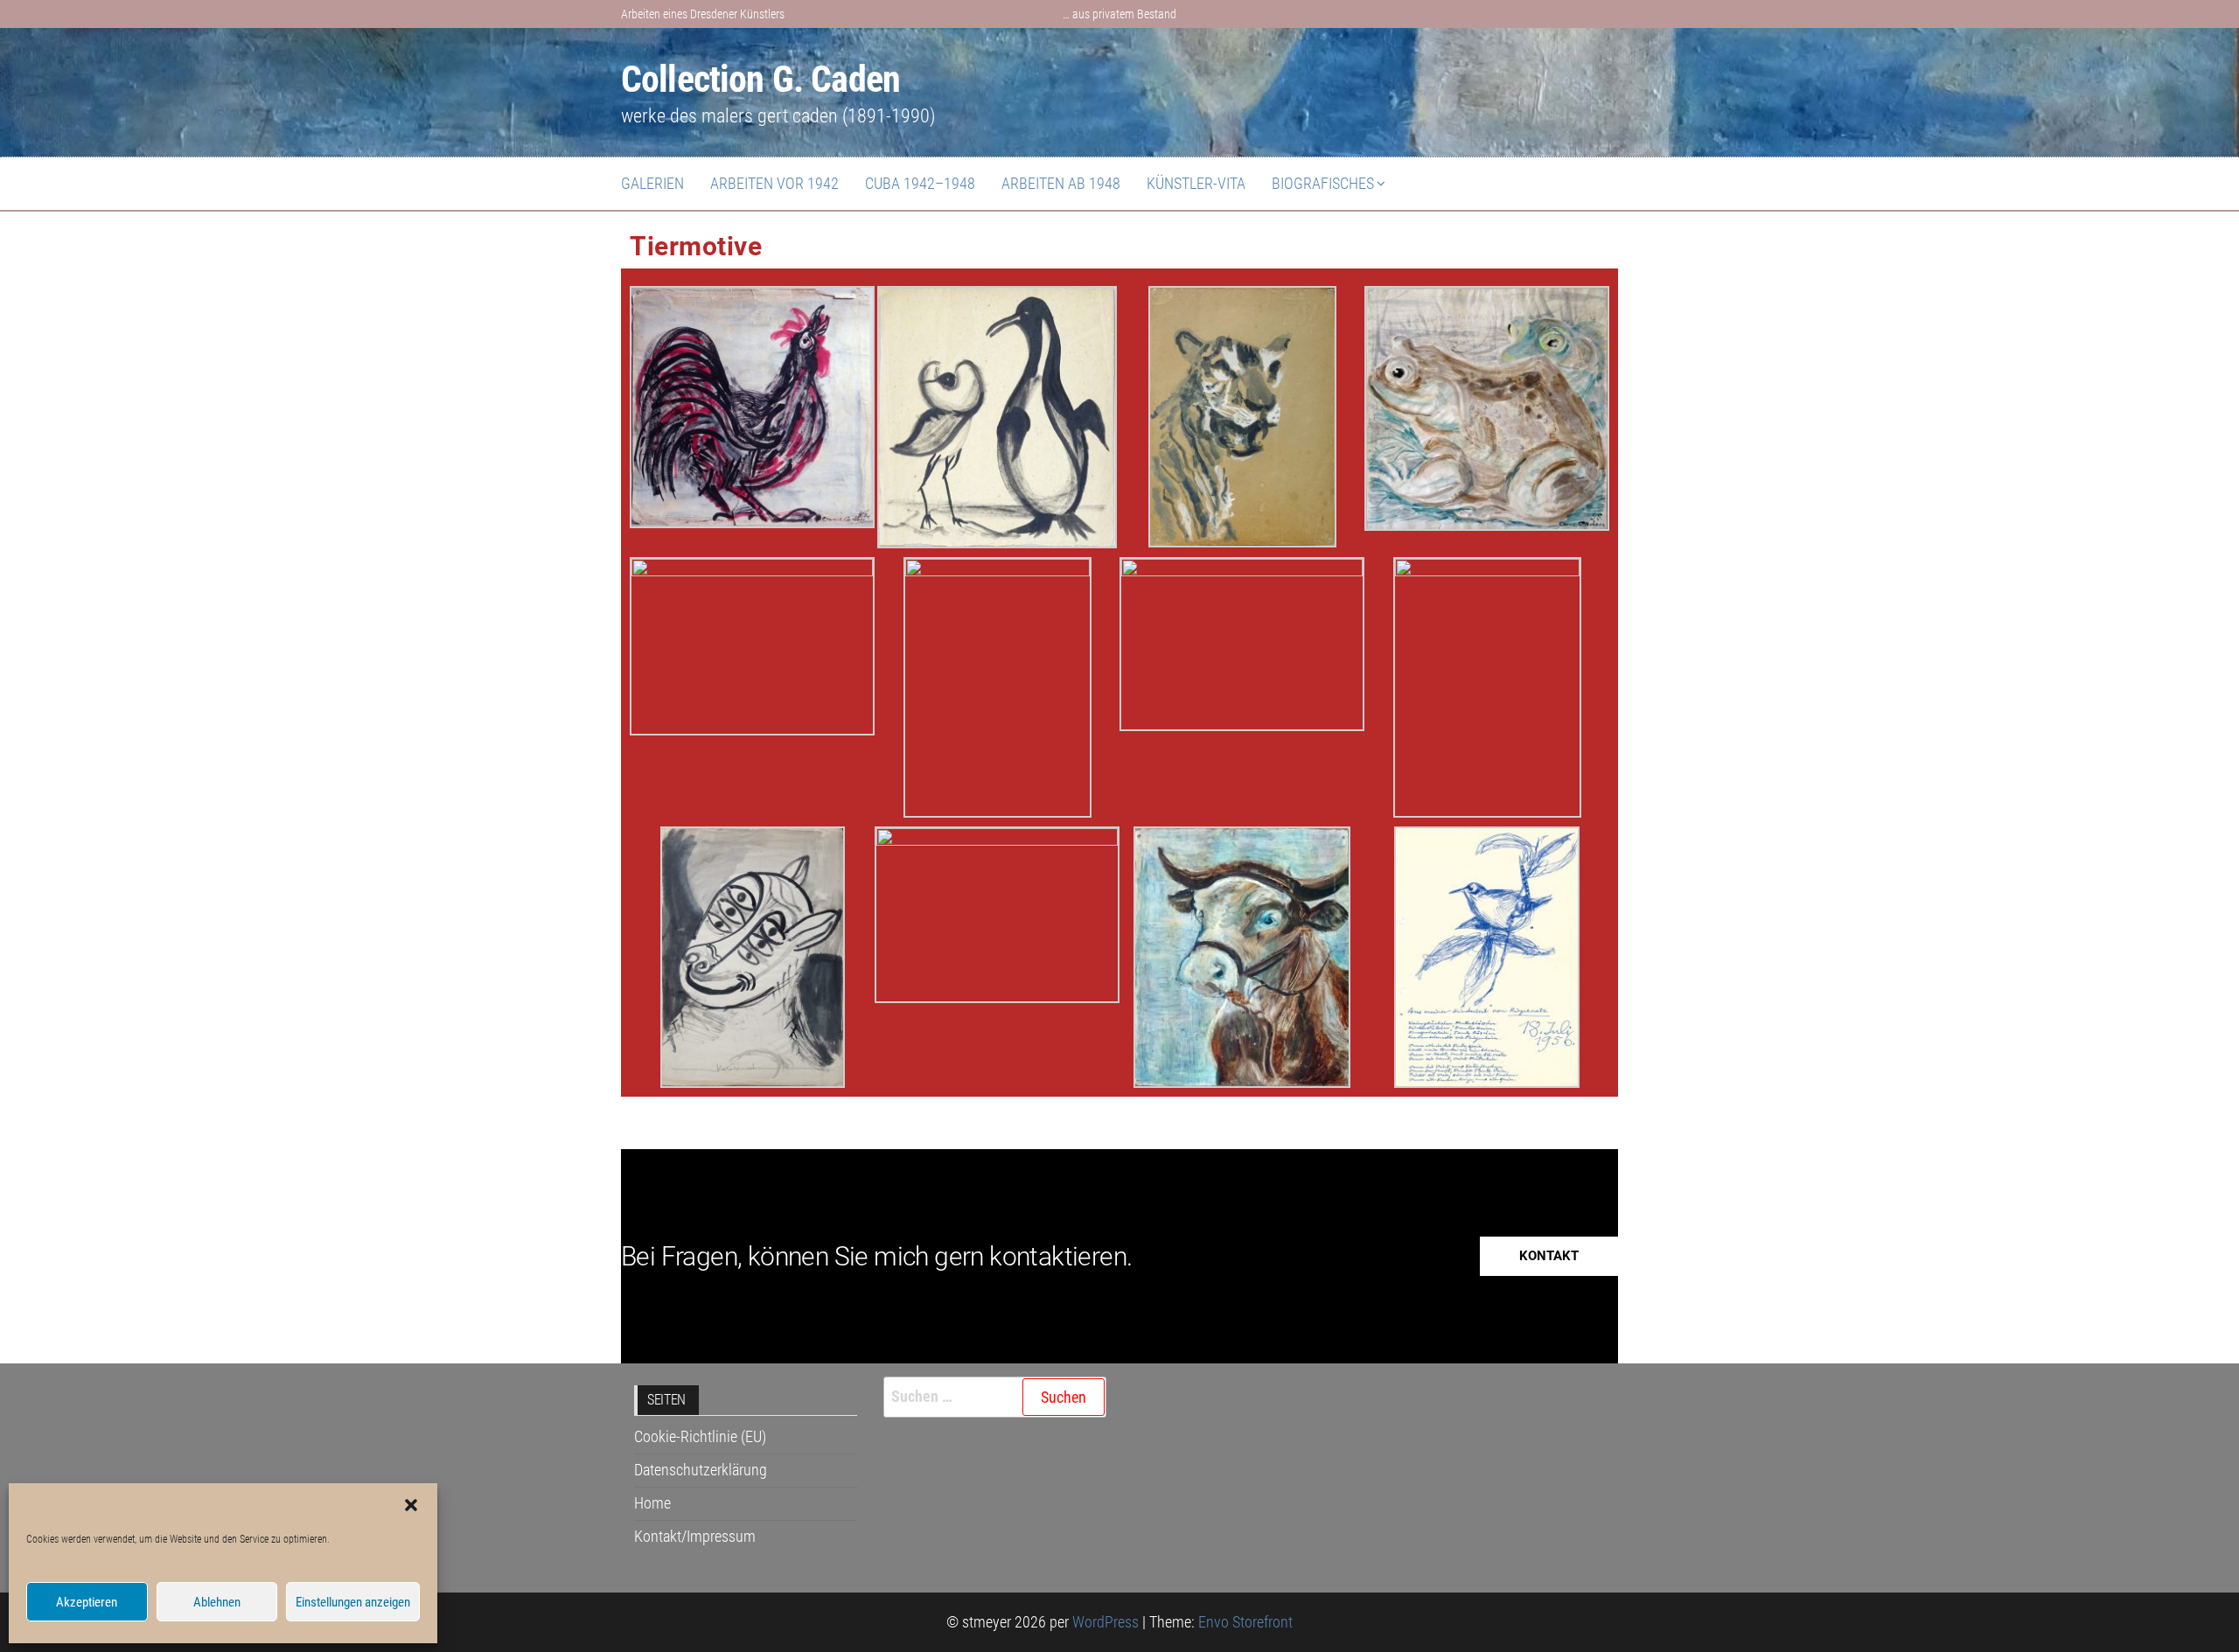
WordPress (1106, 1622)
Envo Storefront (1245, 1622)
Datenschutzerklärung (701, 1470)
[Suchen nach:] (995, 1397)
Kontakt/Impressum (695, 1536)
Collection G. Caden (760, 79)
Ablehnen (217, 1602)
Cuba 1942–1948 (920, 183)
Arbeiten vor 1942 (774, 183)
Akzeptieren (87, 1602)
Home (652, 1503)
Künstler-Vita (1196, 183)
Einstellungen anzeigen (353, 1602)
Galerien (652, 183)
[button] (411, 1505)
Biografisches (1323, 183)
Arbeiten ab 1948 (1061, 183)
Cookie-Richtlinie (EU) (700, 1436)
